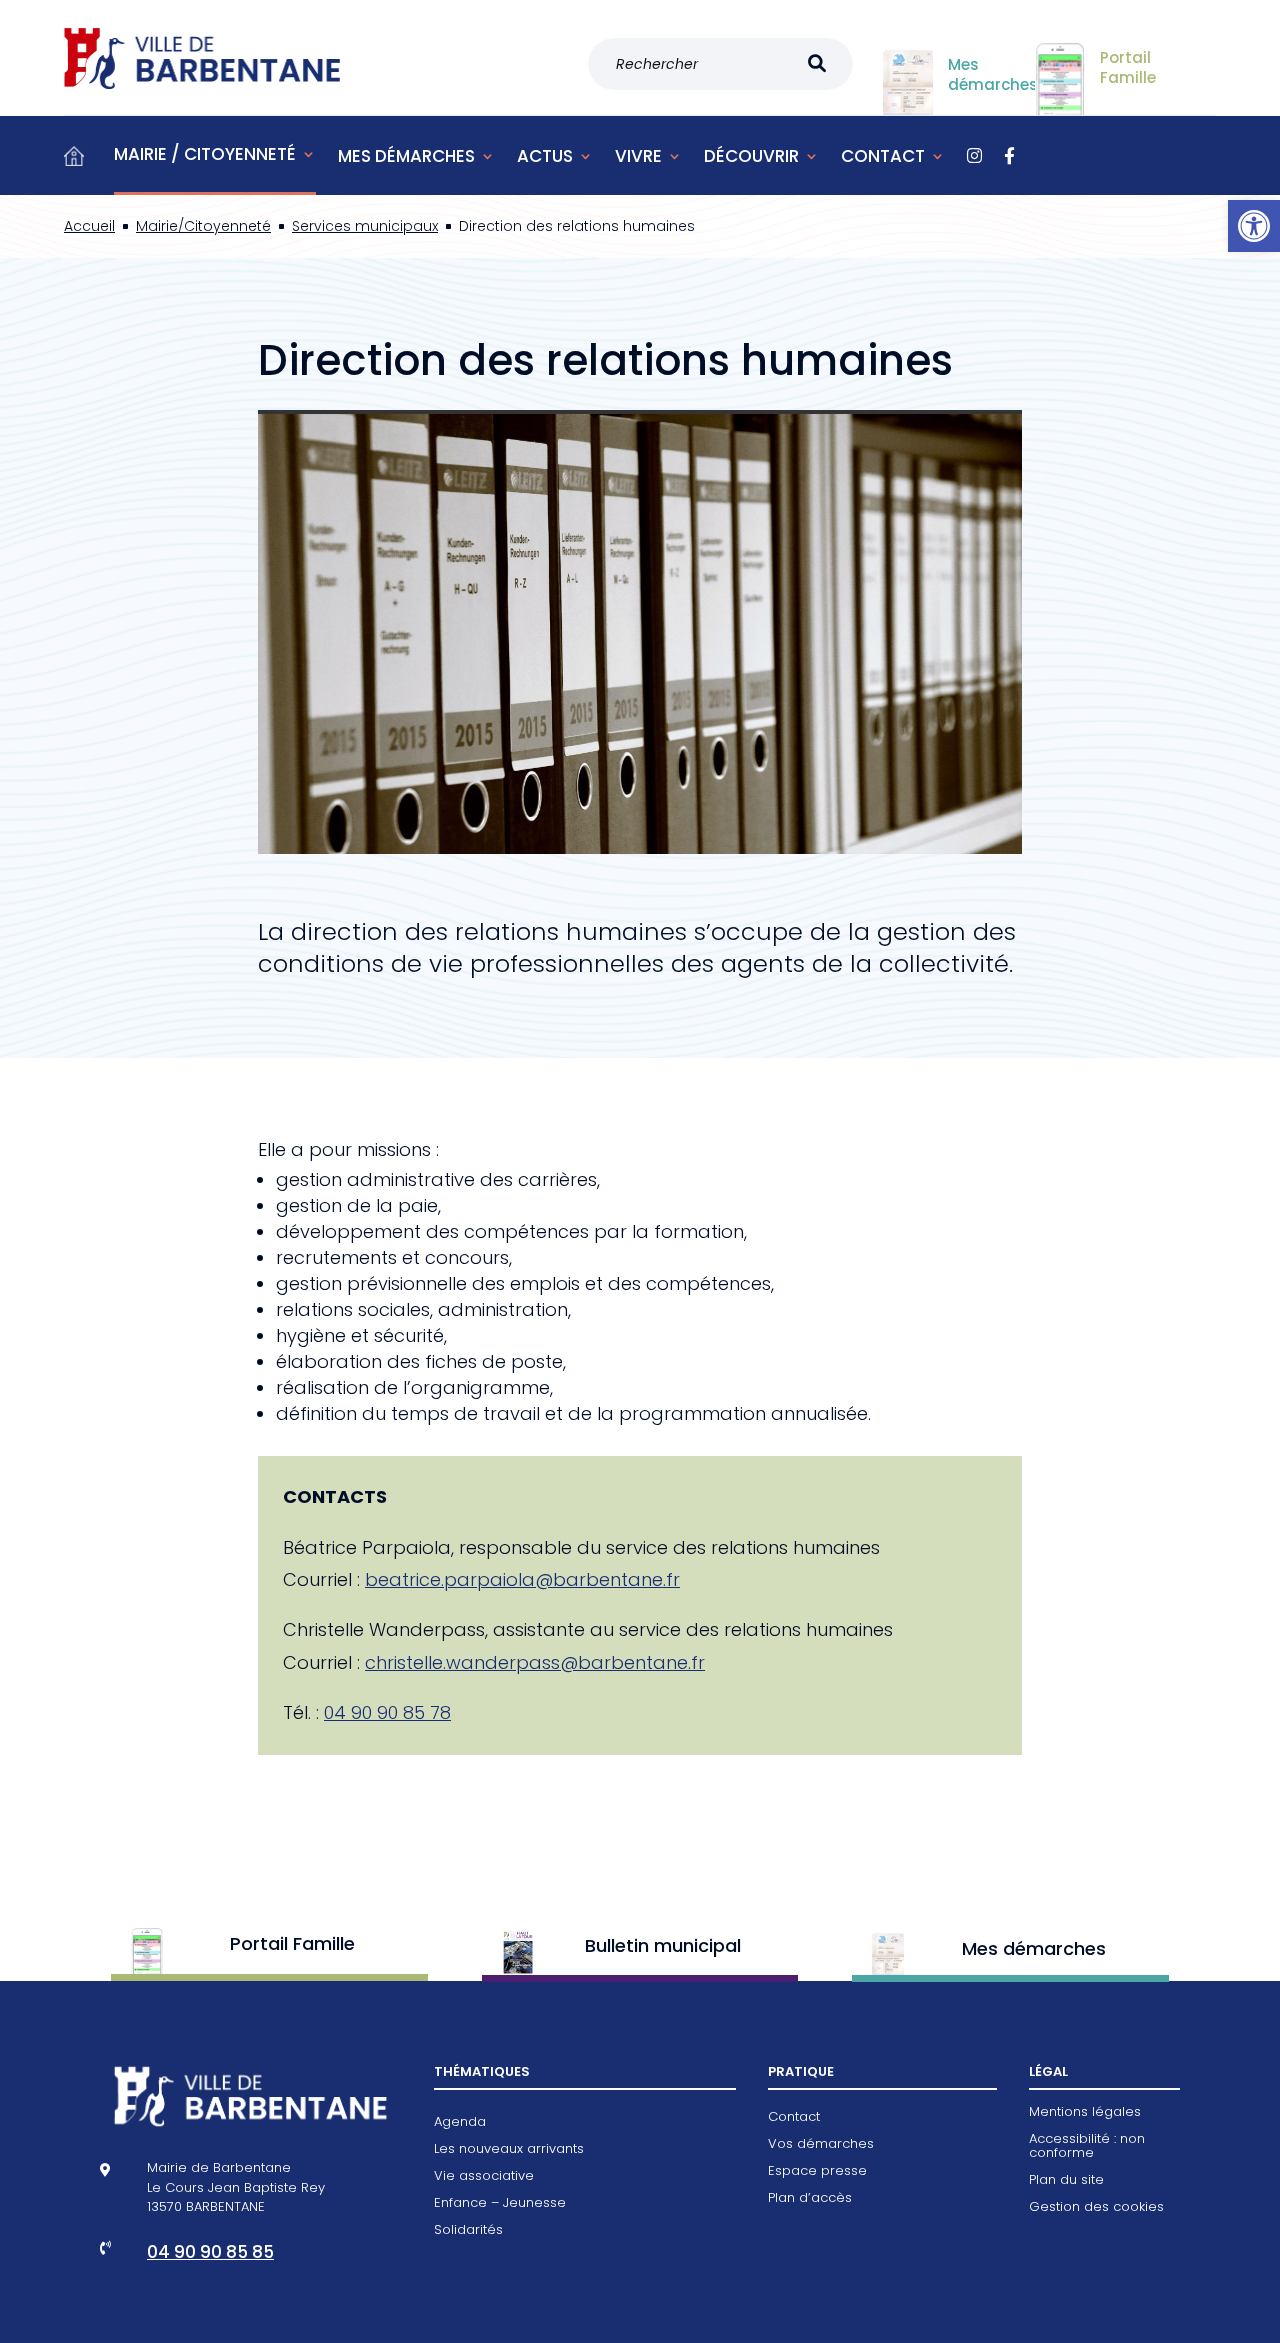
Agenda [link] (460, 2123)
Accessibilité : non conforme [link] (1087, 2147)
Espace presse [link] (817, 2172)
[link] (1254, 226)
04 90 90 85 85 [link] (210, 2252)
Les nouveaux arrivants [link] (509, 2150)
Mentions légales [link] (1085, 2113)
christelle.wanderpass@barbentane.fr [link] (535, 1662)
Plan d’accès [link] (810, 2199)
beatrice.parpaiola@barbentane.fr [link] (522, 1579)
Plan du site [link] (1066, 2181)
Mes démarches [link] (406, 156)
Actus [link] (545, 156)
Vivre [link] (638, 156)
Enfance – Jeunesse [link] (500, 2204)
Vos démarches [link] (821, 2145)
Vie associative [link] (484, 2177)
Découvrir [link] (751, 156)
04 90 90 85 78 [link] (387, 1712)
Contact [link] (883, 156)
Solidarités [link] (468, 2231)
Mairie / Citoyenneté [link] (205, 154)
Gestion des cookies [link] (1096, 2208)
